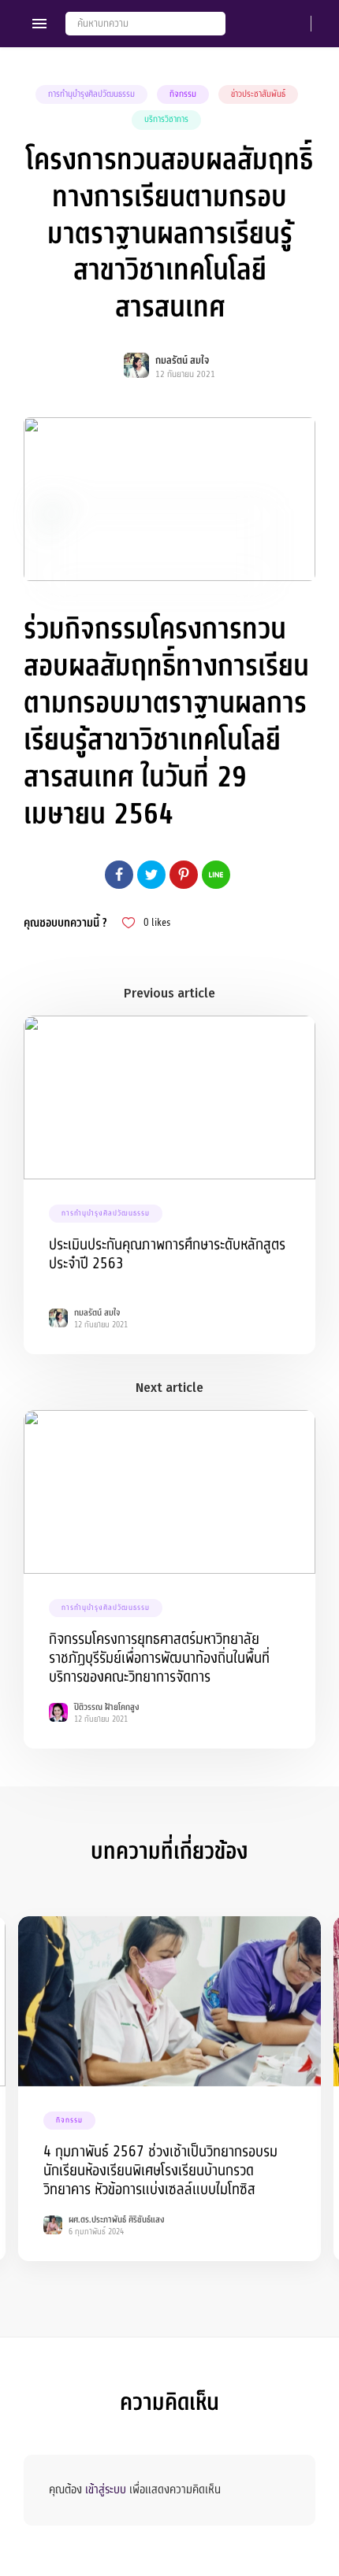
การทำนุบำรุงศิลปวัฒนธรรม (91, 94)
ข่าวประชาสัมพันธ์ (258, 94)
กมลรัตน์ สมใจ (183, 361)
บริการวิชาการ (166, 119)
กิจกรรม (183, 94)
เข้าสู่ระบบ (106, 2489)
